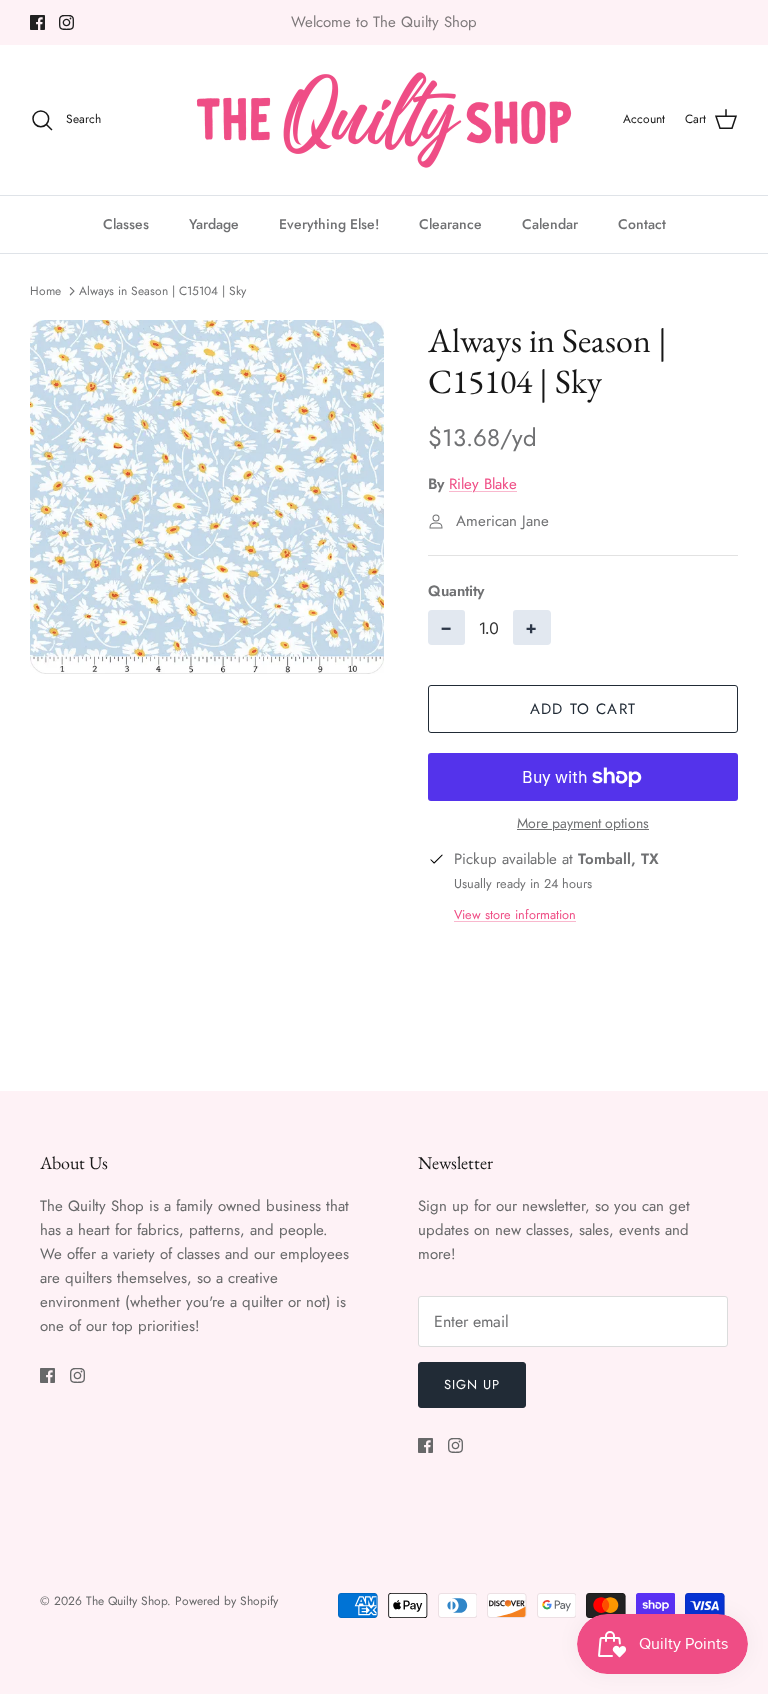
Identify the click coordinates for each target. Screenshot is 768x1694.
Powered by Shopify (226, 1601)
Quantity (456, 591)
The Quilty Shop (126, 1601)
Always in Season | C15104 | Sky (162, 291)
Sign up (472, 1384)
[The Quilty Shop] (384, 120)
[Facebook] (37, 22)
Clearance (450, 224)
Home (45, 291)
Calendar (550, 224)
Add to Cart (583, 709)
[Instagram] (66, 22)
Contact (642, 224)
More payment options (583, 823)
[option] (207, 497)
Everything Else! (329, 224)
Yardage (214, 224)
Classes (126, 224)
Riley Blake (483, 484)
